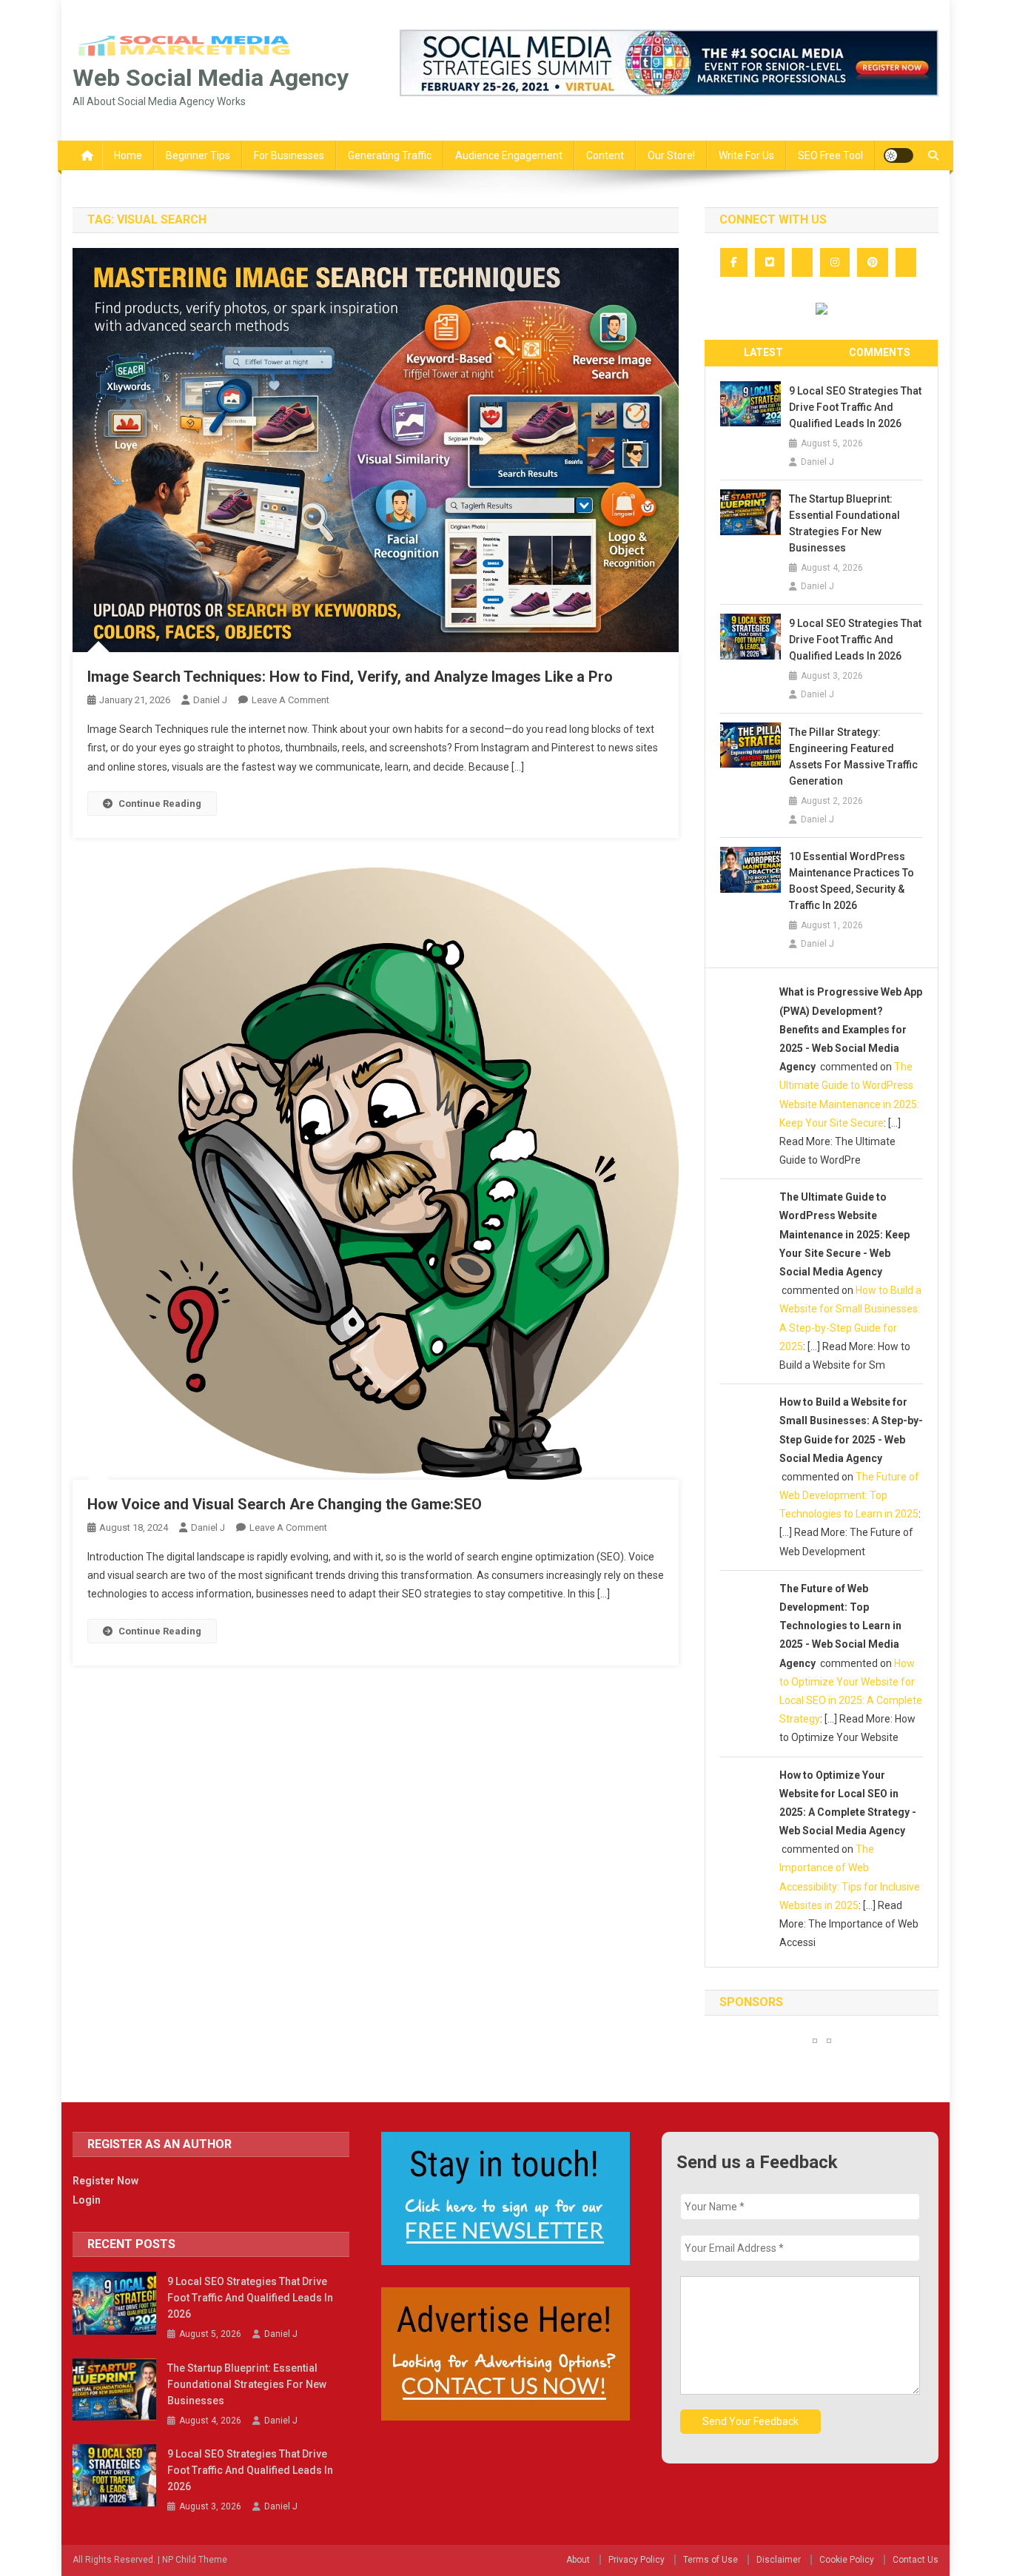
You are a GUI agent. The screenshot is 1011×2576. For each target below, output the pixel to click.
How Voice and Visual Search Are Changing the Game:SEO (285, 1504)
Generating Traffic (390, 155)
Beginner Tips (198, 155)
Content (605, 155)
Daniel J (210, 700)
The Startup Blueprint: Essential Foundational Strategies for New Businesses (844, 523)
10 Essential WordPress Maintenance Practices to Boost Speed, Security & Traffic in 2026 (852, 881)
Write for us (746, 155)
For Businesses (289, 155)
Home (128, 155)
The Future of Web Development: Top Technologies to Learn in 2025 (849, 1495)
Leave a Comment (290, 700)
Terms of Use (711, 2560)
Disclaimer (779, 2560)
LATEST (763, 352)
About (578, 2560)
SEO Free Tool (830, 155)
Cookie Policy (847, 2560)
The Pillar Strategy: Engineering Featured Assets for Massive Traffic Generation (853, 757)
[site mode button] (899, 155)
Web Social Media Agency (211, 78)
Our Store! (671, 155)
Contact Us (916, 2560)
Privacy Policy (637, 2560)
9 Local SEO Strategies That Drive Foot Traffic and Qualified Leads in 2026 (855, 407)
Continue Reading (160, 804)
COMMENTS (880, 352)
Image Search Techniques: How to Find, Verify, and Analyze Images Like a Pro (350, 677)
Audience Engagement (509, 155)
